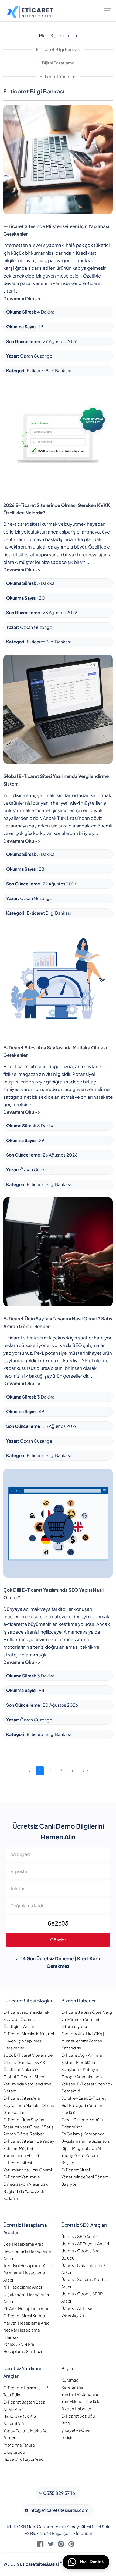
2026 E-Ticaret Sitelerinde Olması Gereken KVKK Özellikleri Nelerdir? (28, 2062)
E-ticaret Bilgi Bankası (58, 49)
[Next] (72, 1771)
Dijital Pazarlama (58, 63)
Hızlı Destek (91, 2562)
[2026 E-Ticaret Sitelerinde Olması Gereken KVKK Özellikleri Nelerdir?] (58, 438)
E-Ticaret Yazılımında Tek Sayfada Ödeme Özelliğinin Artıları (26, 2019)
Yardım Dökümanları (80, 2394)
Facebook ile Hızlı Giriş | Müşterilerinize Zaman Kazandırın (83, 2041)
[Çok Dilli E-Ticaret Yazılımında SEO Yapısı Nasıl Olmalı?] (58, 1522)
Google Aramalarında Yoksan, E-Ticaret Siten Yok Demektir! (87, 2084)
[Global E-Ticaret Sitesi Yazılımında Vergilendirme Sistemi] (58, 709)
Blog (66, 2423)
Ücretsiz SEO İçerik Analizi (85, 2244)
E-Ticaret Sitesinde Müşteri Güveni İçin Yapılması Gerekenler (29, 2041)
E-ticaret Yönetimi (58, 76)
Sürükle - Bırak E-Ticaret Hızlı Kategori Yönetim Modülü (84, 2105)
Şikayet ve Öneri (76, 2430)
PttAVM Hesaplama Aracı (27, 2308)
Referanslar (72, 2387)
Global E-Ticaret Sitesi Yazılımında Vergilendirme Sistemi (27, 2084)
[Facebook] (40, 2545)
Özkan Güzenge (36, 356)
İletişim (68, 2437)
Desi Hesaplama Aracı (24, 2244)
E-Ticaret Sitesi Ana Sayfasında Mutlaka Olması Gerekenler (29, 2105)
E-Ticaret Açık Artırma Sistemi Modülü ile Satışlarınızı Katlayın (82, 2062)
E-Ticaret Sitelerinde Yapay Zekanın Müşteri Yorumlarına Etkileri (29, 2148)
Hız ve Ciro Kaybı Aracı (24, 2459)
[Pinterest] (71, 2545)
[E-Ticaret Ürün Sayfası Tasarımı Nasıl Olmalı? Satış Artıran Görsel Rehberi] (58, 1251)
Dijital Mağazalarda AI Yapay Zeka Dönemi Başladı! (81, 2155)
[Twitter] (51, 2545)
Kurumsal (70, 2380)
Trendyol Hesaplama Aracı (28, 2265)
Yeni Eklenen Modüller (81, 2401)
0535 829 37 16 (59, 2493)
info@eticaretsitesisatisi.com (59, 2510)
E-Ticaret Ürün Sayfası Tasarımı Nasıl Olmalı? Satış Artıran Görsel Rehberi (28, 2127)
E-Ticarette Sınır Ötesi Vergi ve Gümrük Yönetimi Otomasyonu (87, 2019)
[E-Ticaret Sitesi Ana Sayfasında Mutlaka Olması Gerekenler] (58, 980)
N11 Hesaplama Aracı (23, 2287)
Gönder (58, 1940)
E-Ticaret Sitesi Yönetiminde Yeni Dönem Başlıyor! (85, 2177)
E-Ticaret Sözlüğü (78, 2416)
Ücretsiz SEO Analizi (80, 2236)
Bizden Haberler (76, 2409)
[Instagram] (61, 2545)
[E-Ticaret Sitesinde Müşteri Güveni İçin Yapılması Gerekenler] (58, 159)
